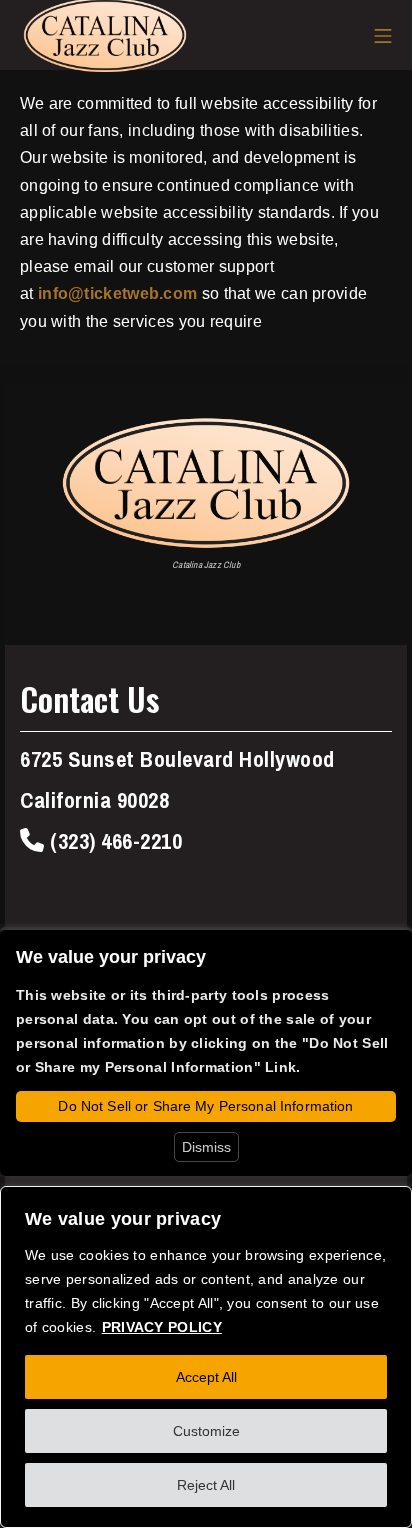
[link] (206, 483)
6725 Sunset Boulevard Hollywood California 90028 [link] (177, 780)
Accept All (206, 1377)
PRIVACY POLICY (162, 1327)
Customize (206, 1431)
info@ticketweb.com (117, 293)
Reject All (206, 1485)
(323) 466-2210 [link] (113, 841)
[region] (206, 1357)
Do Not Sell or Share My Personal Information (205, 1106)
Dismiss (206, 1147)
